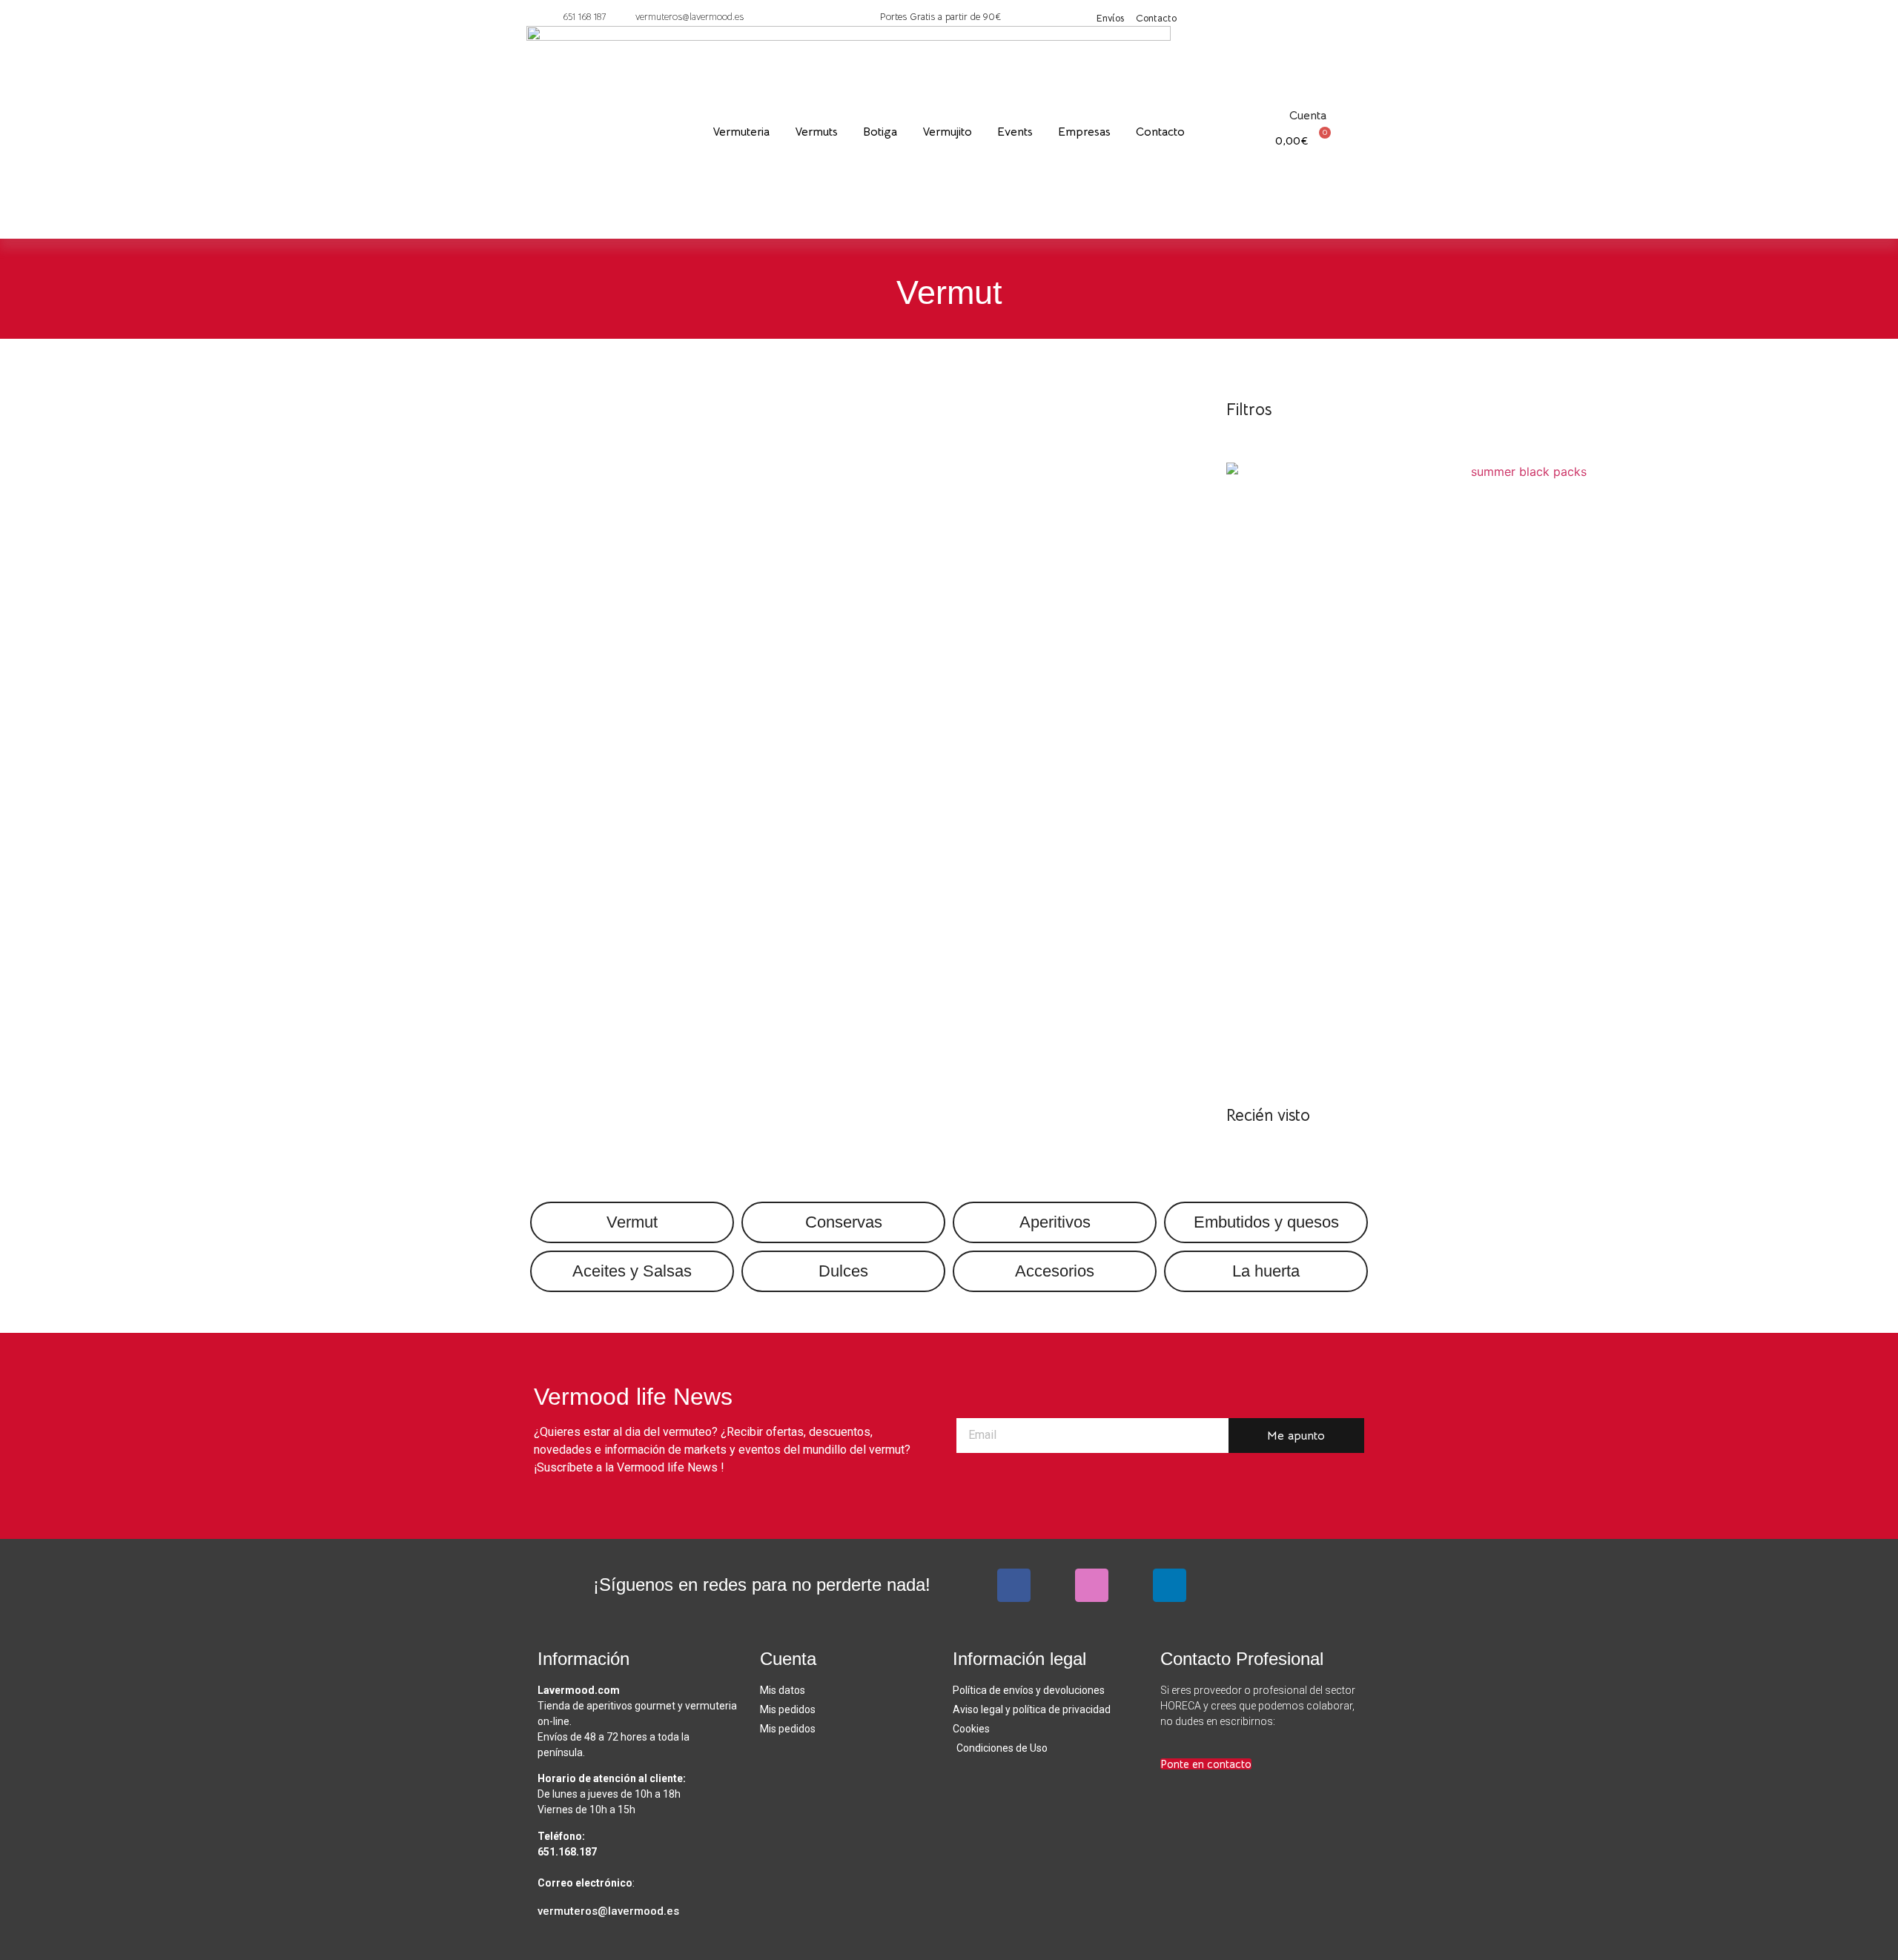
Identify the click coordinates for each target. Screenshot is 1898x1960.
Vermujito (947, 132)
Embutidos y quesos (1266, 1222)
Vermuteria (741, 132)
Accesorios (1055, 1271)
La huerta (1266, 1271)
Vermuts (816, 132)
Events (1015, 132)
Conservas (844, 1222)
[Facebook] (1014, 1585)
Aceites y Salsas (632, 1271)
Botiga (880, 132)
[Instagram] (1092, 1585)
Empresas (1084, 132)
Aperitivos (1055, 1222)
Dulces (843, 1271)
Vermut (632, 1222)
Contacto (1160, 132)
